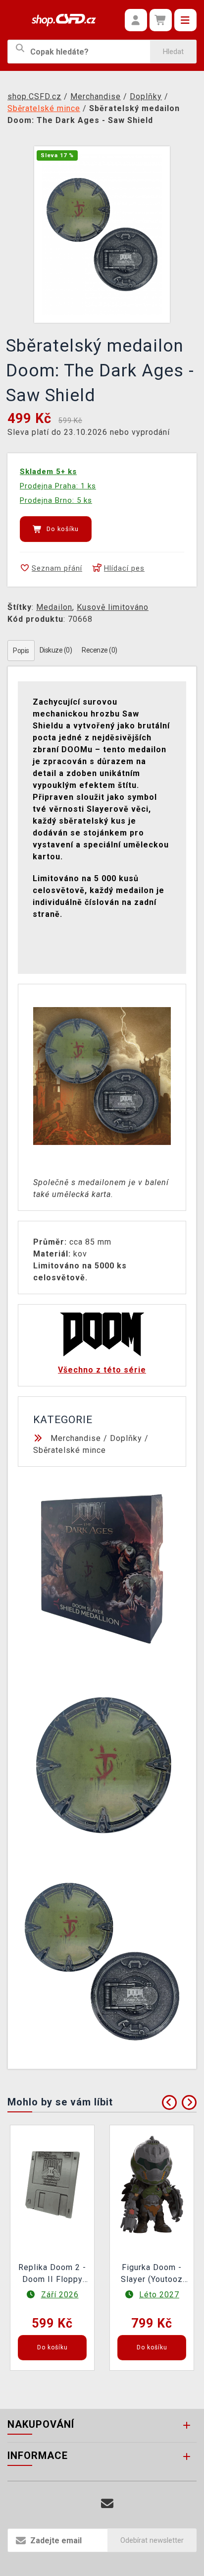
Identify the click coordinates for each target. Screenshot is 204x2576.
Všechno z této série (102, 1370)
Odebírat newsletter (152, 2540)
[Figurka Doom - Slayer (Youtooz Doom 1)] (152, 2184)
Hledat (173, 52)
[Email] (107, 2504)
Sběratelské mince (70, 1450)
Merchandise (76, 1438)
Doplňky (126, 1438)
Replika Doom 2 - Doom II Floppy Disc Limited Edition (52, 2275)
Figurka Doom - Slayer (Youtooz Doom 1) (152, 2275)
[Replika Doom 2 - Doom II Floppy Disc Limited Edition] (52, 2184)
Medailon (54, 607)
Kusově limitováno (113, 607)
